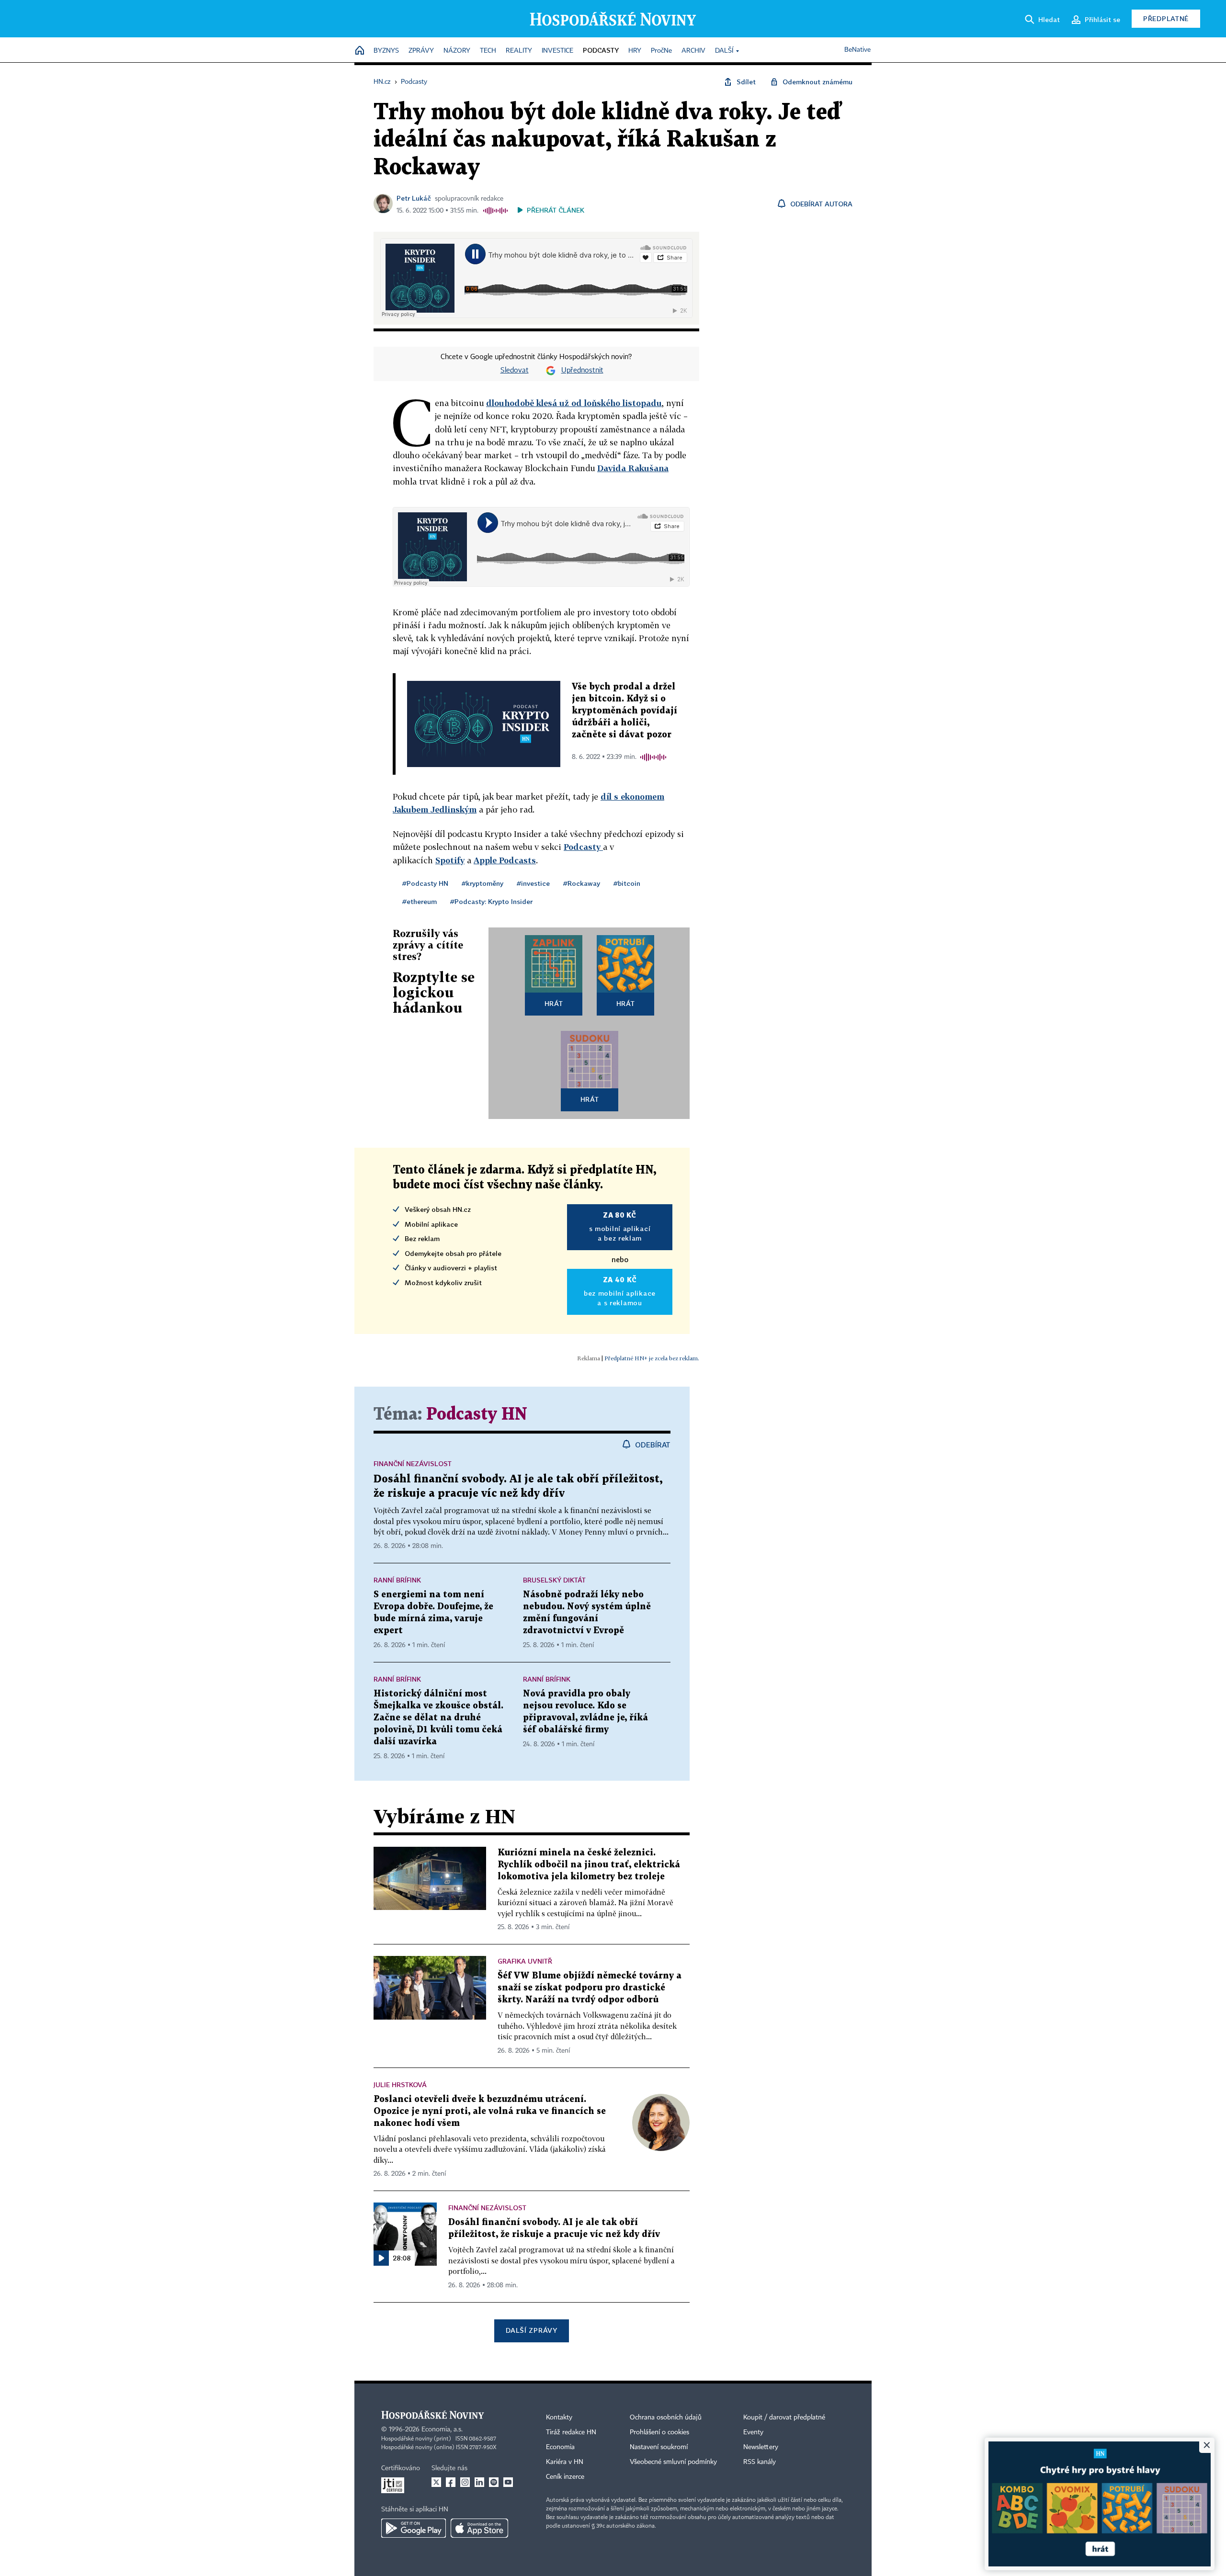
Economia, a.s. (442, 2429)
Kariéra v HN (565, 2462)
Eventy (753, 2432)
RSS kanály (760, 2462)
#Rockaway (582, 883)
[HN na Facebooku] (451, 2482)
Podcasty (583, 847)
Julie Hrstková (400, 2085)
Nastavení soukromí (659, 2447)
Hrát (554, 1003)
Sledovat (515, 371)
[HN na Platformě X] (436, 2482)
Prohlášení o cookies (659, 2432)
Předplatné (1166, 18)
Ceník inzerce (565, 2477)
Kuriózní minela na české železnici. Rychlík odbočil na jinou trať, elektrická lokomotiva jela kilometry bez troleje (589, 1865)
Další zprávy (531, 2330)
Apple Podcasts (505, 860)
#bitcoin (627, 883)
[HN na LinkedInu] (479, 2482)
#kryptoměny (482, 883)
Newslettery (761, 2447)
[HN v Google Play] (414, 2528)
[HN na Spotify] (494, 2482)
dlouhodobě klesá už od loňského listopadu (574, 403)
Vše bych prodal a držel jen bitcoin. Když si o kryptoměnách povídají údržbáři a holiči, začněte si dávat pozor (624, 711)
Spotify (450, 860)
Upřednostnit (582, 371)
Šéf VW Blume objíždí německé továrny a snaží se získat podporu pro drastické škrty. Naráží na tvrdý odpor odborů (590, 1988)
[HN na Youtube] (508, 2482)
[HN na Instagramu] (465, 2482)
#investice (533, 883)
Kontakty (559, 2418)
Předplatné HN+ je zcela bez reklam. (652, 1358)
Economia (560, 2447)
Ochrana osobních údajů (666, 2418)
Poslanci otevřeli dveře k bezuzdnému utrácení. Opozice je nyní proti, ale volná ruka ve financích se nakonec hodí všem (490, 2111)
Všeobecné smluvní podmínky (673, 2462)
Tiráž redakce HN (571, 2432)
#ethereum (420, 901)
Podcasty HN (477, 1415)
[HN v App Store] (479, 2528)
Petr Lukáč (414, 198)
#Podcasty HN (425, 883)
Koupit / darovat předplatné (784, 2418)
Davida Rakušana (633, 468)
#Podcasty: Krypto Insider (491, 901)
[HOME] (360, 51)
